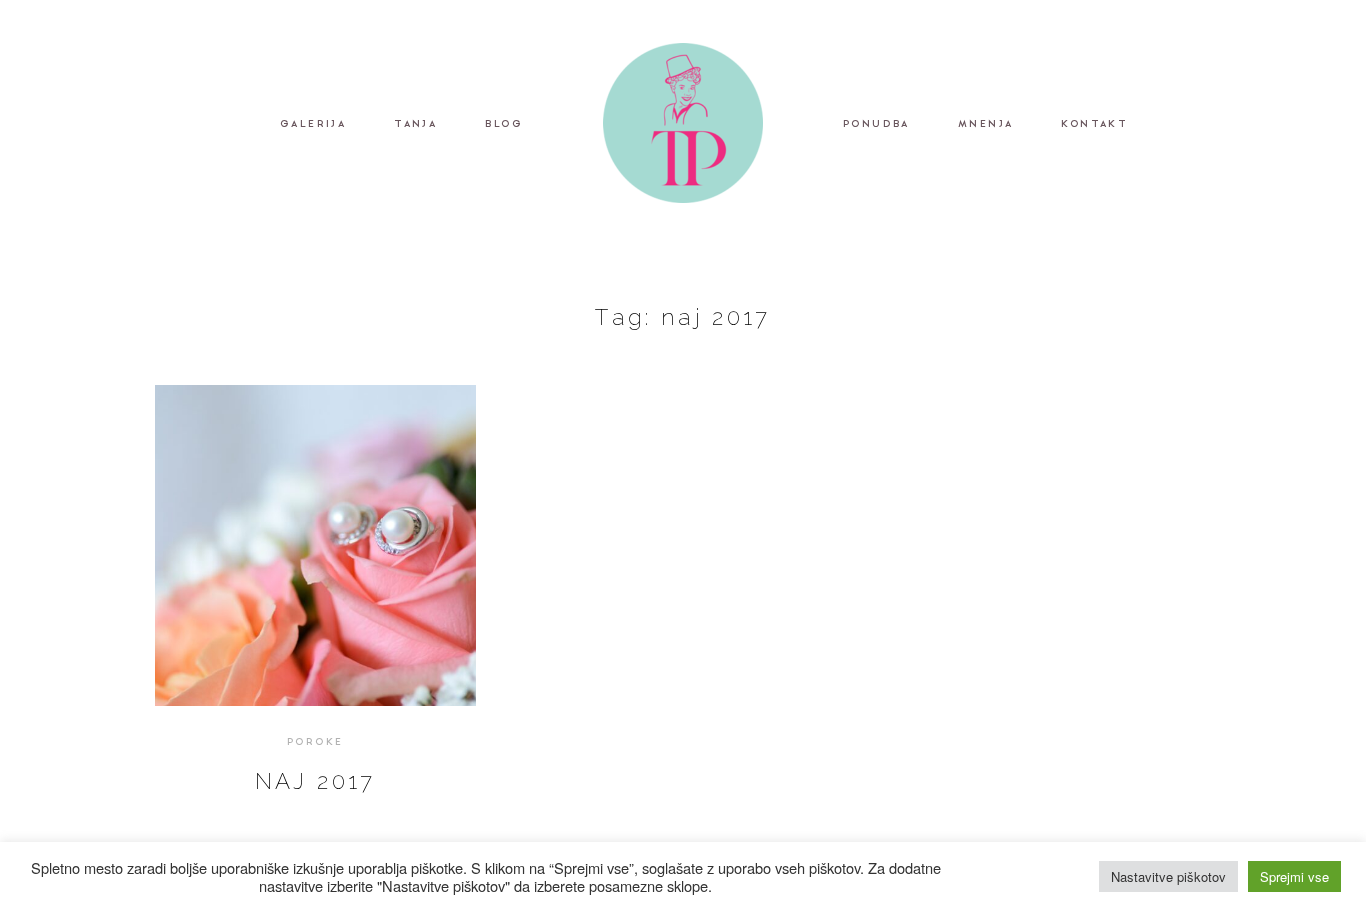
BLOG (504, 125)
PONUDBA (876, 125)
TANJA (415, 125)
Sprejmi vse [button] (1294, 876)
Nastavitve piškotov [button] (1168, 876)
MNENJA (985, 125)
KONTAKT (1094, 125)
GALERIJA (313, 125)
